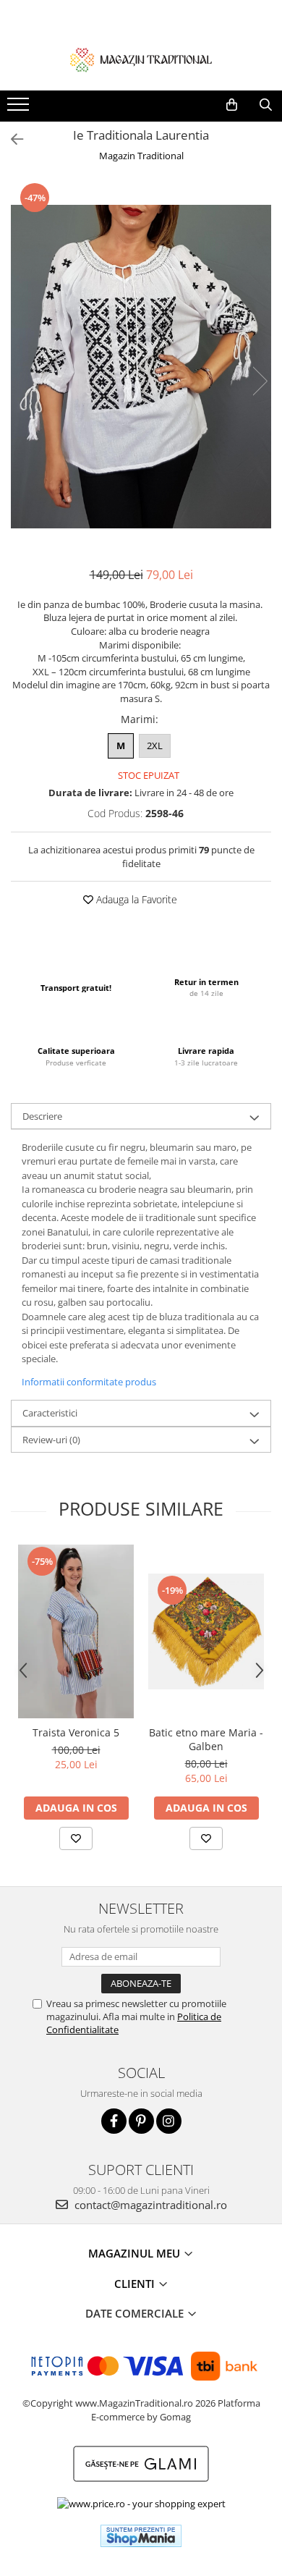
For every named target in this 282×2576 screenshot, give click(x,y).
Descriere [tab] (42, 1116)
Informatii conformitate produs (89, 1382)
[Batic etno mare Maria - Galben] (206, 1631)
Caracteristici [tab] (50, 1413)
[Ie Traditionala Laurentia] (141, 367)
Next (260, 381)
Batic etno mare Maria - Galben (206, 1739)
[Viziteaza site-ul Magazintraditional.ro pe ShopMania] (141, 2536)
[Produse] (20, 109)
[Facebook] (114, 2121)
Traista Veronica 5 (76, 1732)
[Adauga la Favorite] (76, 1838)
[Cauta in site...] (266, 105)
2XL (155, 746)
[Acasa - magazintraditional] (141, 59)
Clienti (136, 2284)
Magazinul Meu (136, 2253)
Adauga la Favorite (135, 899)
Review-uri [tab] (51, 1440)
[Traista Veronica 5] (76, 1631)
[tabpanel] (141, 367)
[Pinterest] (141, 2121)
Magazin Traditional (141, 156)
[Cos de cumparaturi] (232, 105)
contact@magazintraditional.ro (149, 2205)
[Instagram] (169, 2121)
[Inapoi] (11, 139)
